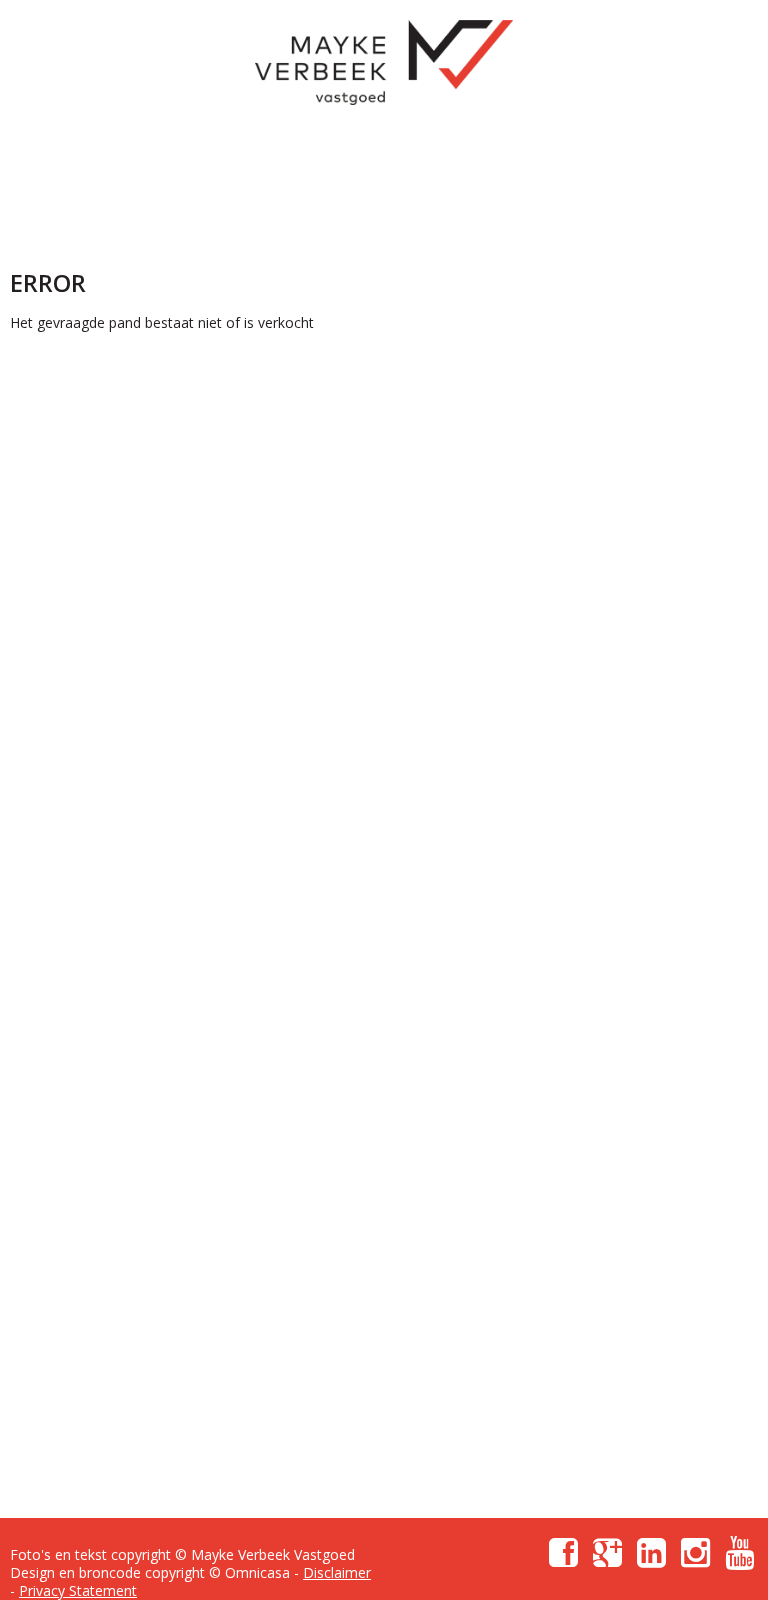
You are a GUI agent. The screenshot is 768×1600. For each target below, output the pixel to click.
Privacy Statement (78, 1590)
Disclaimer (337, 1572)
